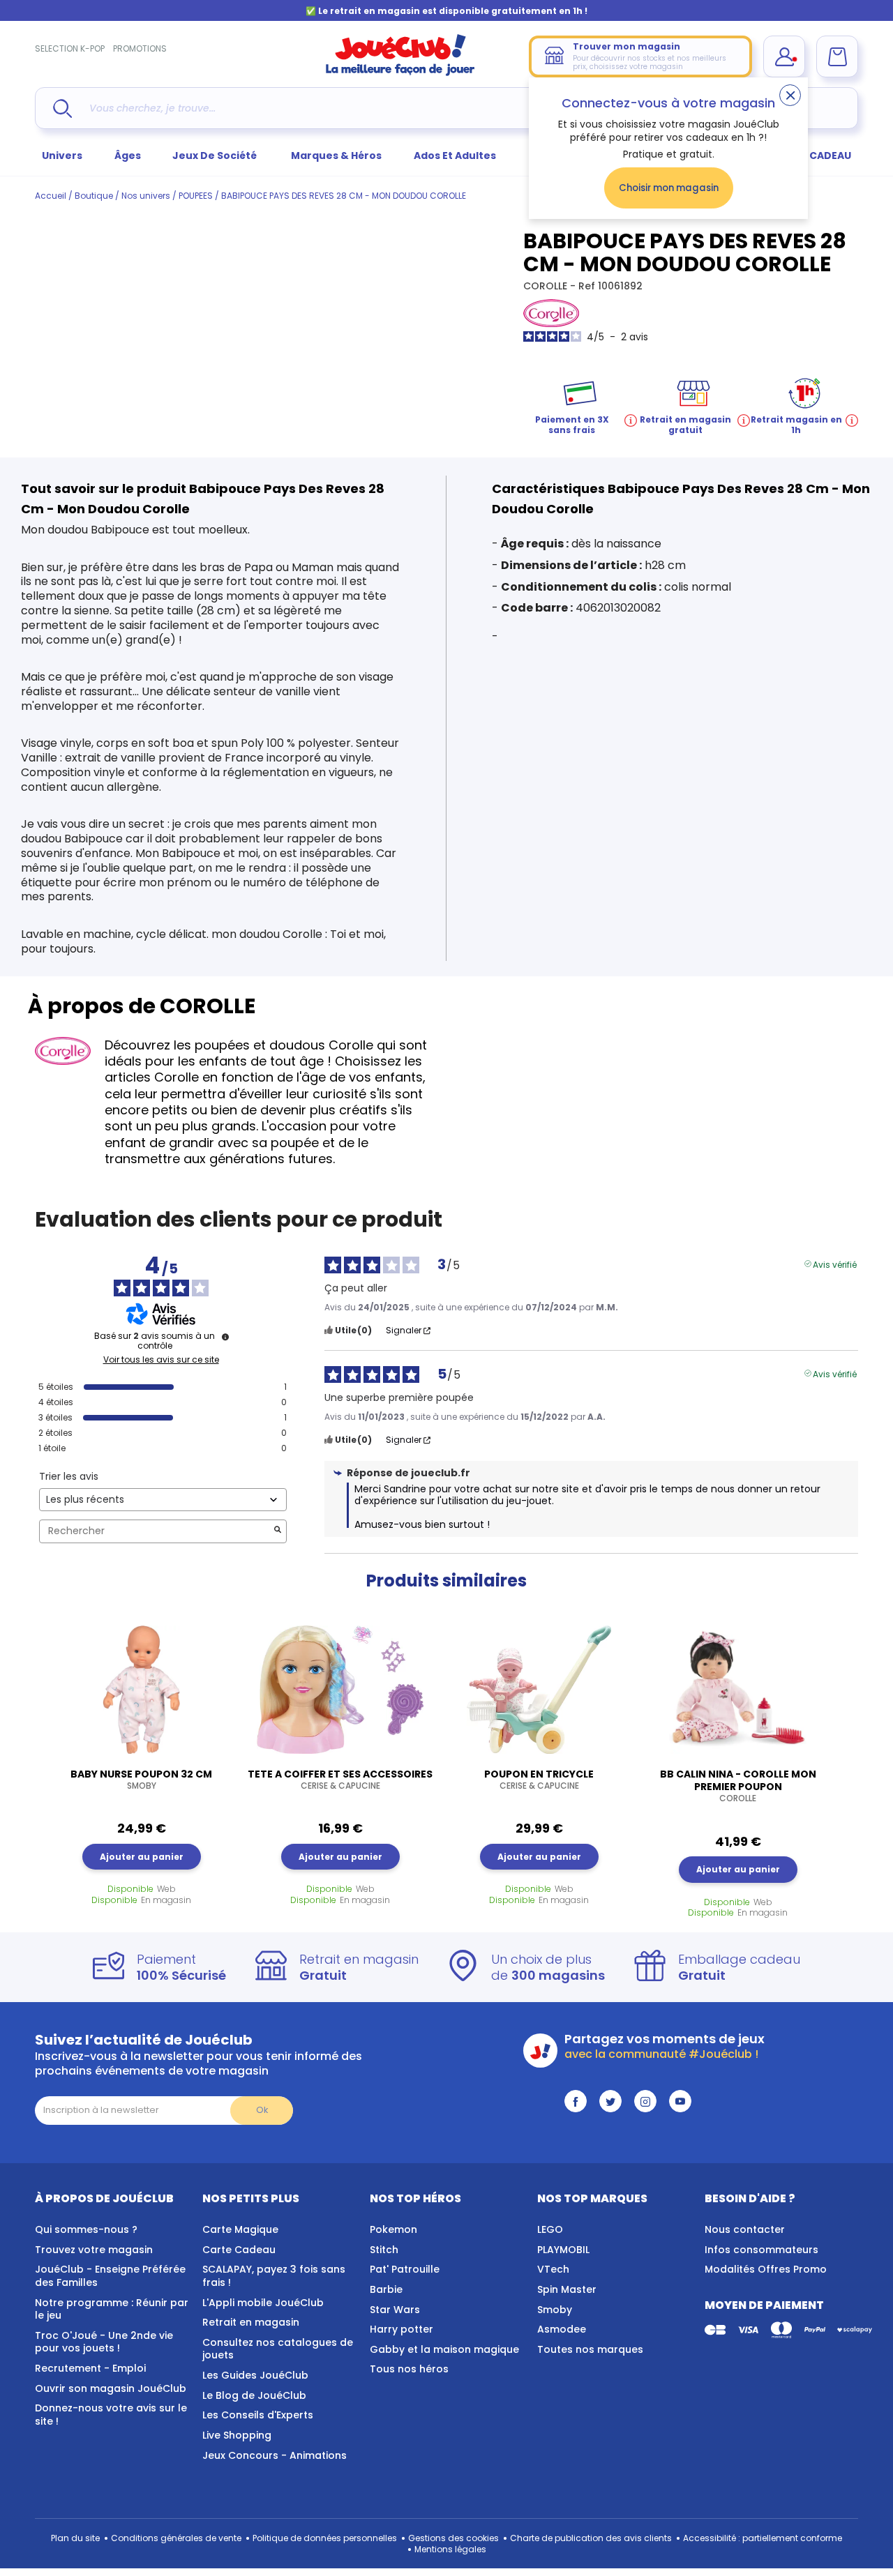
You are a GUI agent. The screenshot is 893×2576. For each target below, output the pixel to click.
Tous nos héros (409, 2369)
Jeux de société (216, 156)
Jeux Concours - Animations (275, 2455)
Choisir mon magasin (669, 188)
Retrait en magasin (251, 2322)
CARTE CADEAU (812, 156)
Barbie (386, 2289)
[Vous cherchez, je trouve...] (62, 108)
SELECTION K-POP (70, 48)
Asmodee (562, 2329)
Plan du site (75, 2538)
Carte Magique (240, 2229)
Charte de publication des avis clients (591, 2538)
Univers (62, 156)
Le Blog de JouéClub (254, 2395)
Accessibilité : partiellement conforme (763, 2538)
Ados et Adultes (455, 156)
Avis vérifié (835, 1264)
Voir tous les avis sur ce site (161, 1360)
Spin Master (567, 2289)
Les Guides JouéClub (255, 2375)
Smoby (555, 2310)
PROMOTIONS (140, 48)
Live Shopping (237, 2435)
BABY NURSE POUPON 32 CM (141, 1780)
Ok (262, 2110)
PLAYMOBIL (563, 2250)
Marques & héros (336, 156)
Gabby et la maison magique (444, 2349)
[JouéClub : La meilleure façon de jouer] (400, 73)
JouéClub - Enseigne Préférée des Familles (110, 2276)
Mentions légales (450, 2549)
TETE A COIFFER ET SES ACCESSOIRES (340, 1780)
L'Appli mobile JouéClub (263, 2303)
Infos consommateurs (761, 2250)
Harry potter (402, 2329)
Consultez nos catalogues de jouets (278, 2349)
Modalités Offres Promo (766, 2269)
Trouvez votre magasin (94, 2250)
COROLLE (547, 286)
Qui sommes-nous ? (86, 2229)
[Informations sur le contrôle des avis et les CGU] (225, 1337)
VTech (553, 2269)
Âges (128, 156)
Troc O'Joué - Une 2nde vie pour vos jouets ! (104, 2342)
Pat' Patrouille (405, 2269)
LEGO (550, 2229)
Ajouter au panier (142, 1857)
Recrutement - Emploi (90, 2368)
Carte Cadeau (239, 2250)
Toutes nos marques (590, 2349)
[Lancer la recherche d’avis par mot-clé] (278, 1531)
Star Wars (395, 2310)
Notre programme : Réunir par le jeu (112, 2309)
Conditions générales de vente (176, 2538)
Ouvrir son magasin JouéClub (111, 2388)
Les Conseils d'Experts (258, 2415)
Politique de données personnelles (325, 2538)
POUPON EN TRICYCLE (539, 1780)
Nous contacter (745, 2229)
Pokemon (393, 2229)
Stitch (384, 2250)
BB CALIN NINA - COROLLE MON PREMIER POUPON (738, 1786)
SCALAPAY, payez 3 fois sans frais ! (274, 2276)
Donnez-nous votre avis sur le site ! (111, 2415)
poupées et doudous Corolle (284, 1045)
